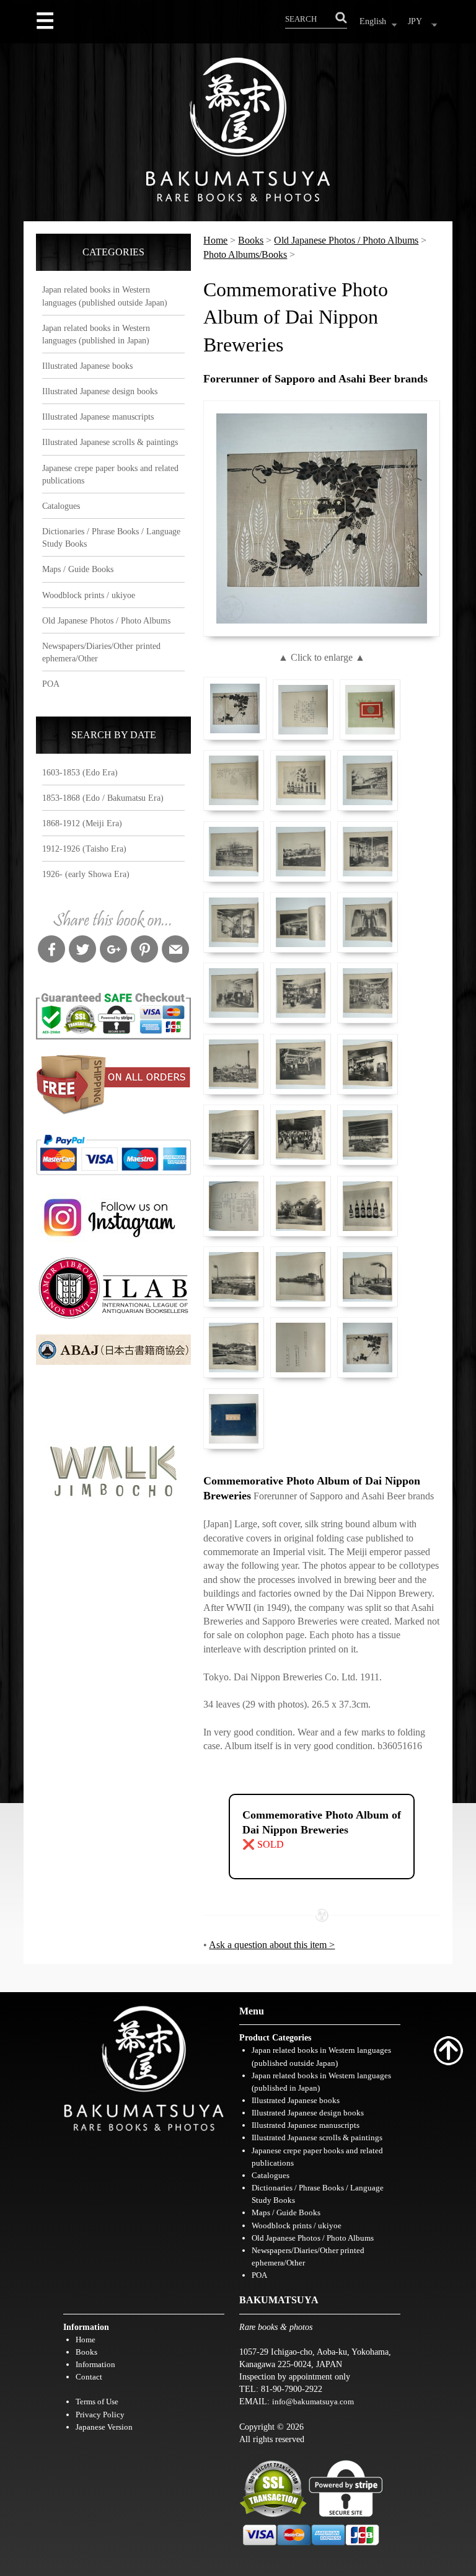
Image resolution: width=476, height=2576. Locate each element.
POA (51, 684)
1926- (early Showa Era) (86, 874)
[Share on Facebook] (51, 951)
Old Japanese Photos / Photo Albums (106, 620)
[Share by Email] (175, 951)
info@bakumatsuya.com (313, 2402)
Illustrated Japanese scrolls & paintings (110, 442)
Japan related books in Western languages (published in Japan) (96, 334)
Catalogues (61, 506)
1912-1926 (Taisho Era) (84, 849)
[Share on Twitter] (82, 951)
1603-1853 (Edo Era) (80, 772)
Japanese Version (104, 2427)
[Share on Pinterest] (144, 951)
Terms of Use (97, 2402)
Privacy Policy (100, 2415)
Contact (89, 2377)
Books (251, 240)
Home (215, 240)
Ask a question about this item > (272, 1945)
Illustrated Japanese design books (100, 391)
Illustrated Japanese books (87, 366)
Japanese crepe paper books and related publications (110, 474)
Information (95, 2364)
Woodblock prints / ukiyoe (89, 595)
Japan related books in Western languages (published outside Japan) (105, 296)
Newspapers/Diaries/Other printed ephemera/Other (101, 652)
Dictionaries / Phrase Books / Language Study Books (111, 537)
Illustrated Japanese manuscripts (98, 417)
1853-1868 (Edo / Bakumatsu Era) (103, 798)
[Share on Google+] (113, 951)
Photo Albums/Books (245, 254)
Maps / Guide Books (78, 569)
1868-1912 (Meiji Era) (82, 823)
